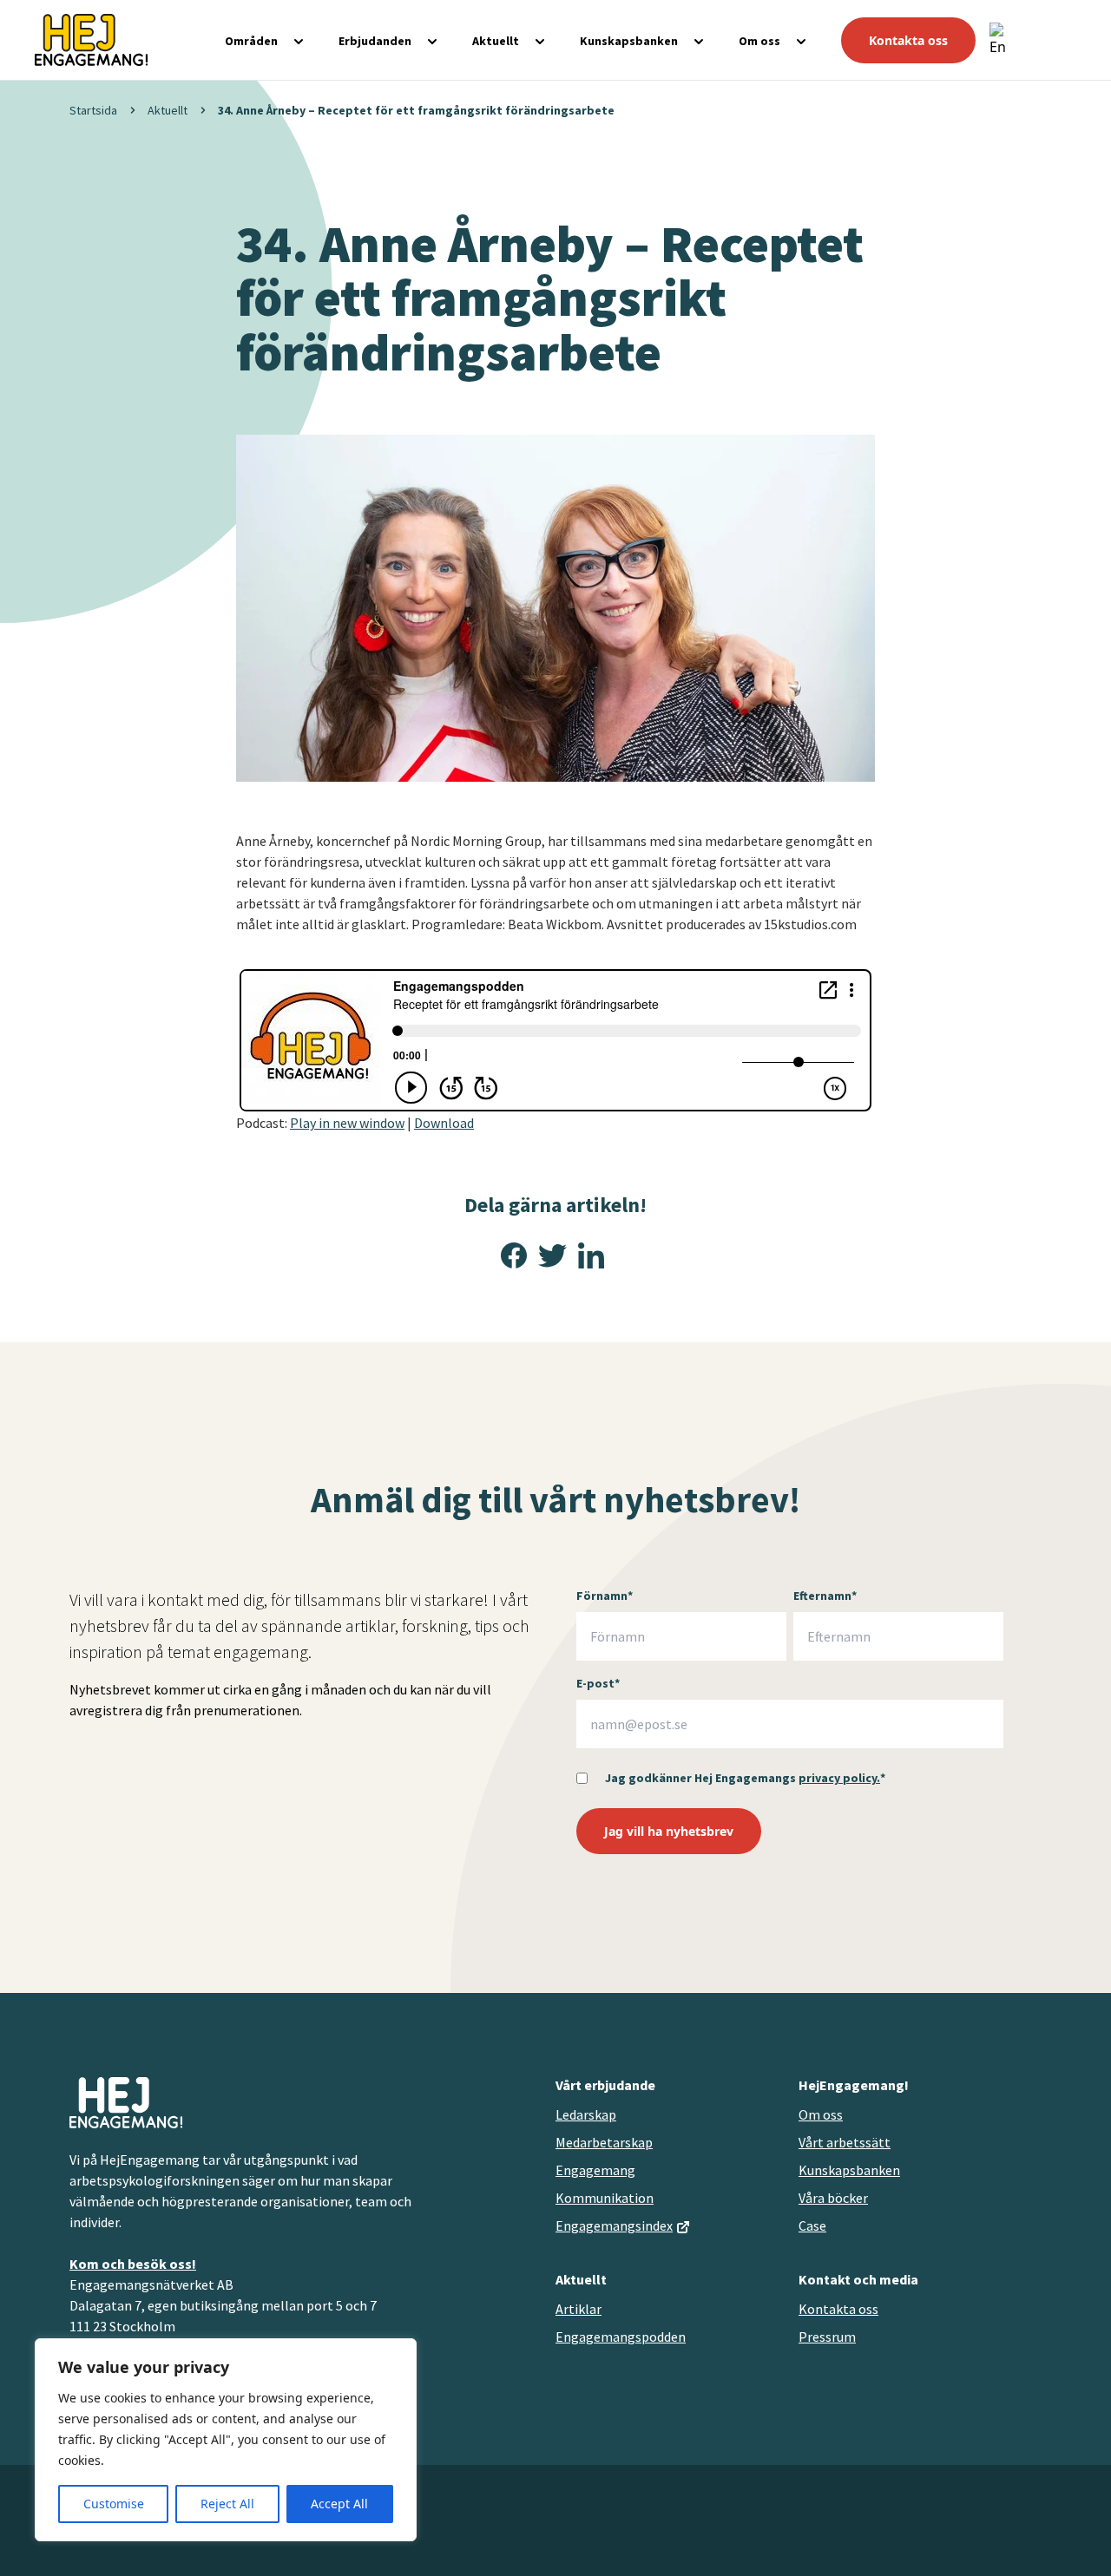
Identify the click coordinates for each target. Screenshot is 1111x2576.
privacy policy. (839, 1778)
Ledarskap (586, 2114)
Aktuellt (496, 41)
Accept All (339, 2504)
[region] (226, 2440)
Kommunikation (605, 2198)
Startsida (93, 110)
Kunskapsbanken (629, 41)
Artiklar (579, 2309)
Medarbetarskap (604, 2142)
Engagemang (595, 2170)
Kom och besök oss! (133, 2264)
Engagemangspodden (621, 2337)
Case (812, 2225)
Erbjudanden (375, 41)
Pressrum (827, 2337)
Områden (251, 41)
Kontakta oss (908, 40)
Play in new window (347, 1123)
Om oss (759, 41)
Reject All (227, 2504)
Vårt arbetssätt (845, 2142)
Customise (114, 2504)
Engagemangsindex (614, 2225)
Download (444, 1123)
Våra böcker (833, 2198)
